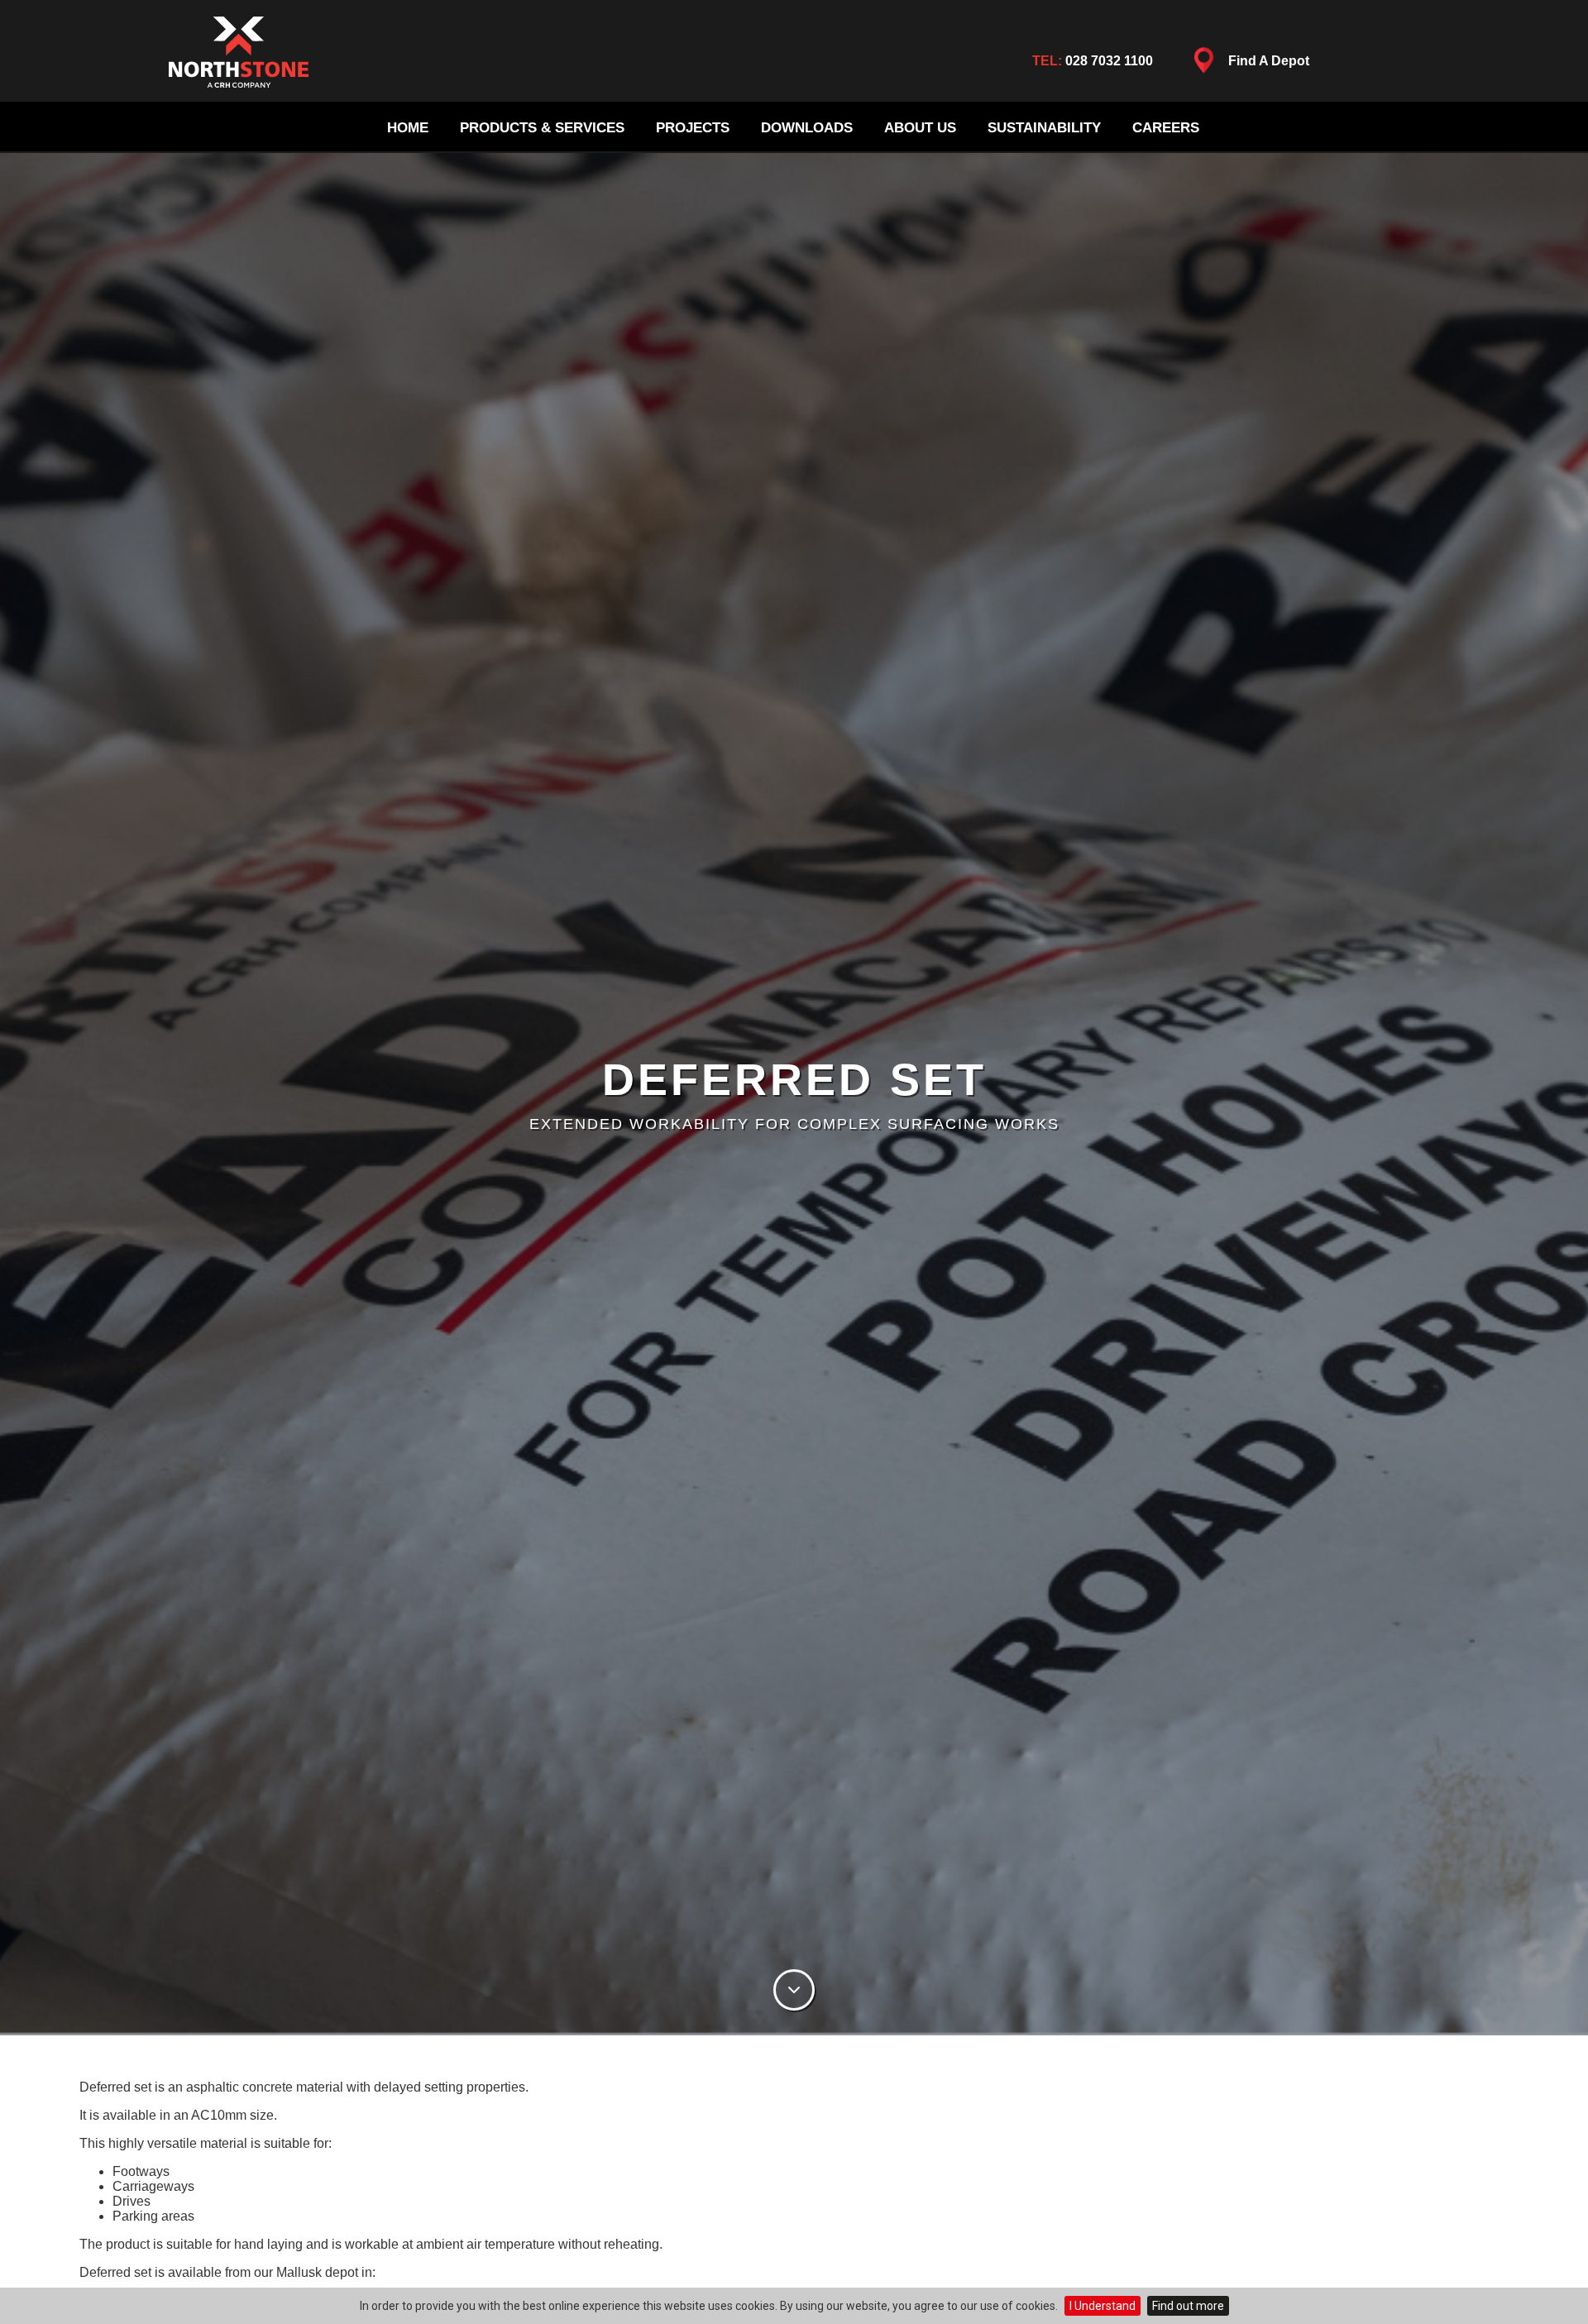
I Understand (1103, 2306)
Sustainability (1044, 128)
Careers (1166, 128)
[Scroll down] (794, 1992)
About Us (920, 128)
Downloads (807, 128)
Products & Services (542, 128)
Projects (693, 128)
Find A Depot (1269, 61)
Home (408, 128)
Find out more (1188, 2306)
